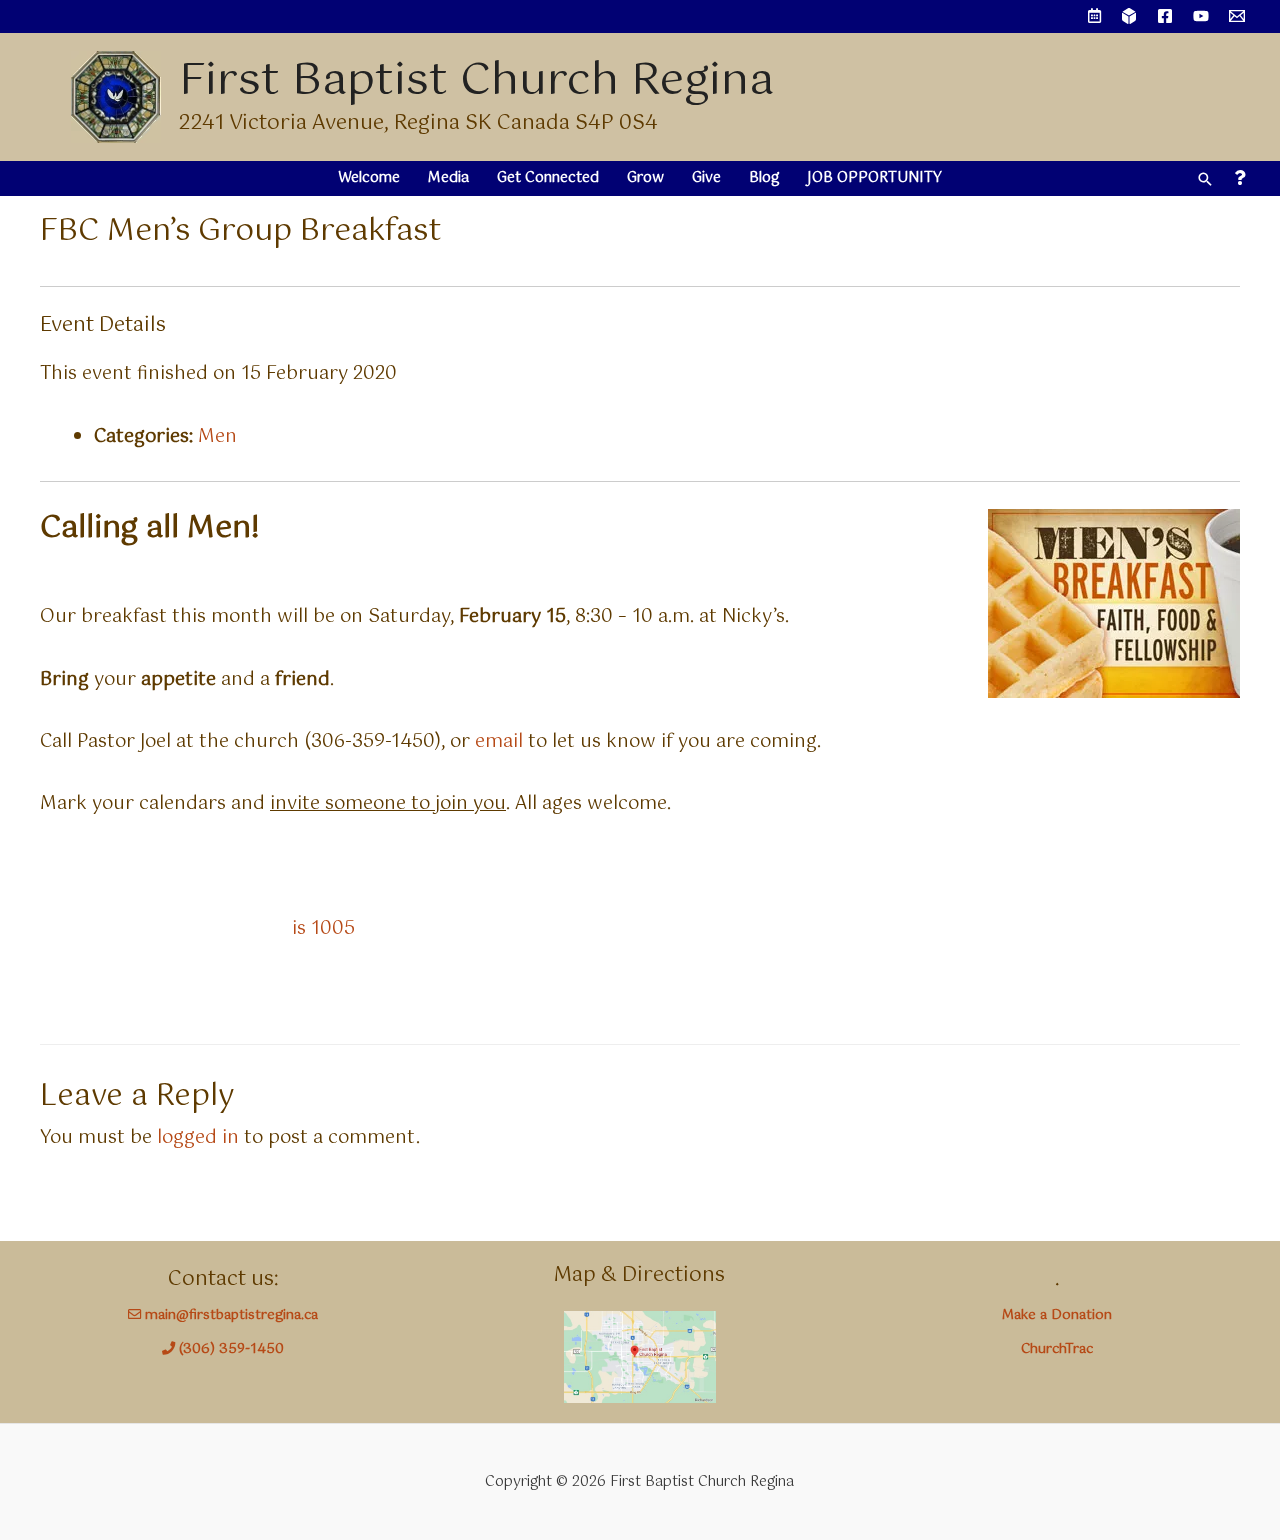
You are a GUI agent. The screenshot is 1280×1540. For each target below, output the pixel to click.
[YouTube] (1201, 16)
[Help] (1239, 178)
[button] (1205, 179)
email (499, 742)
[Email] (1237, 16)
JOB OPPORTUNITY (874, 178)
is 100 (318, 929)
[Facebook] (1165, 16)
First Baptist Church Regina (476, 81)
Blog (764, 178)
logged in (198, 1138)
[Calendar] (1094, 16)
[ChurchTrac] (1129, 16)
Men (217, 437)
